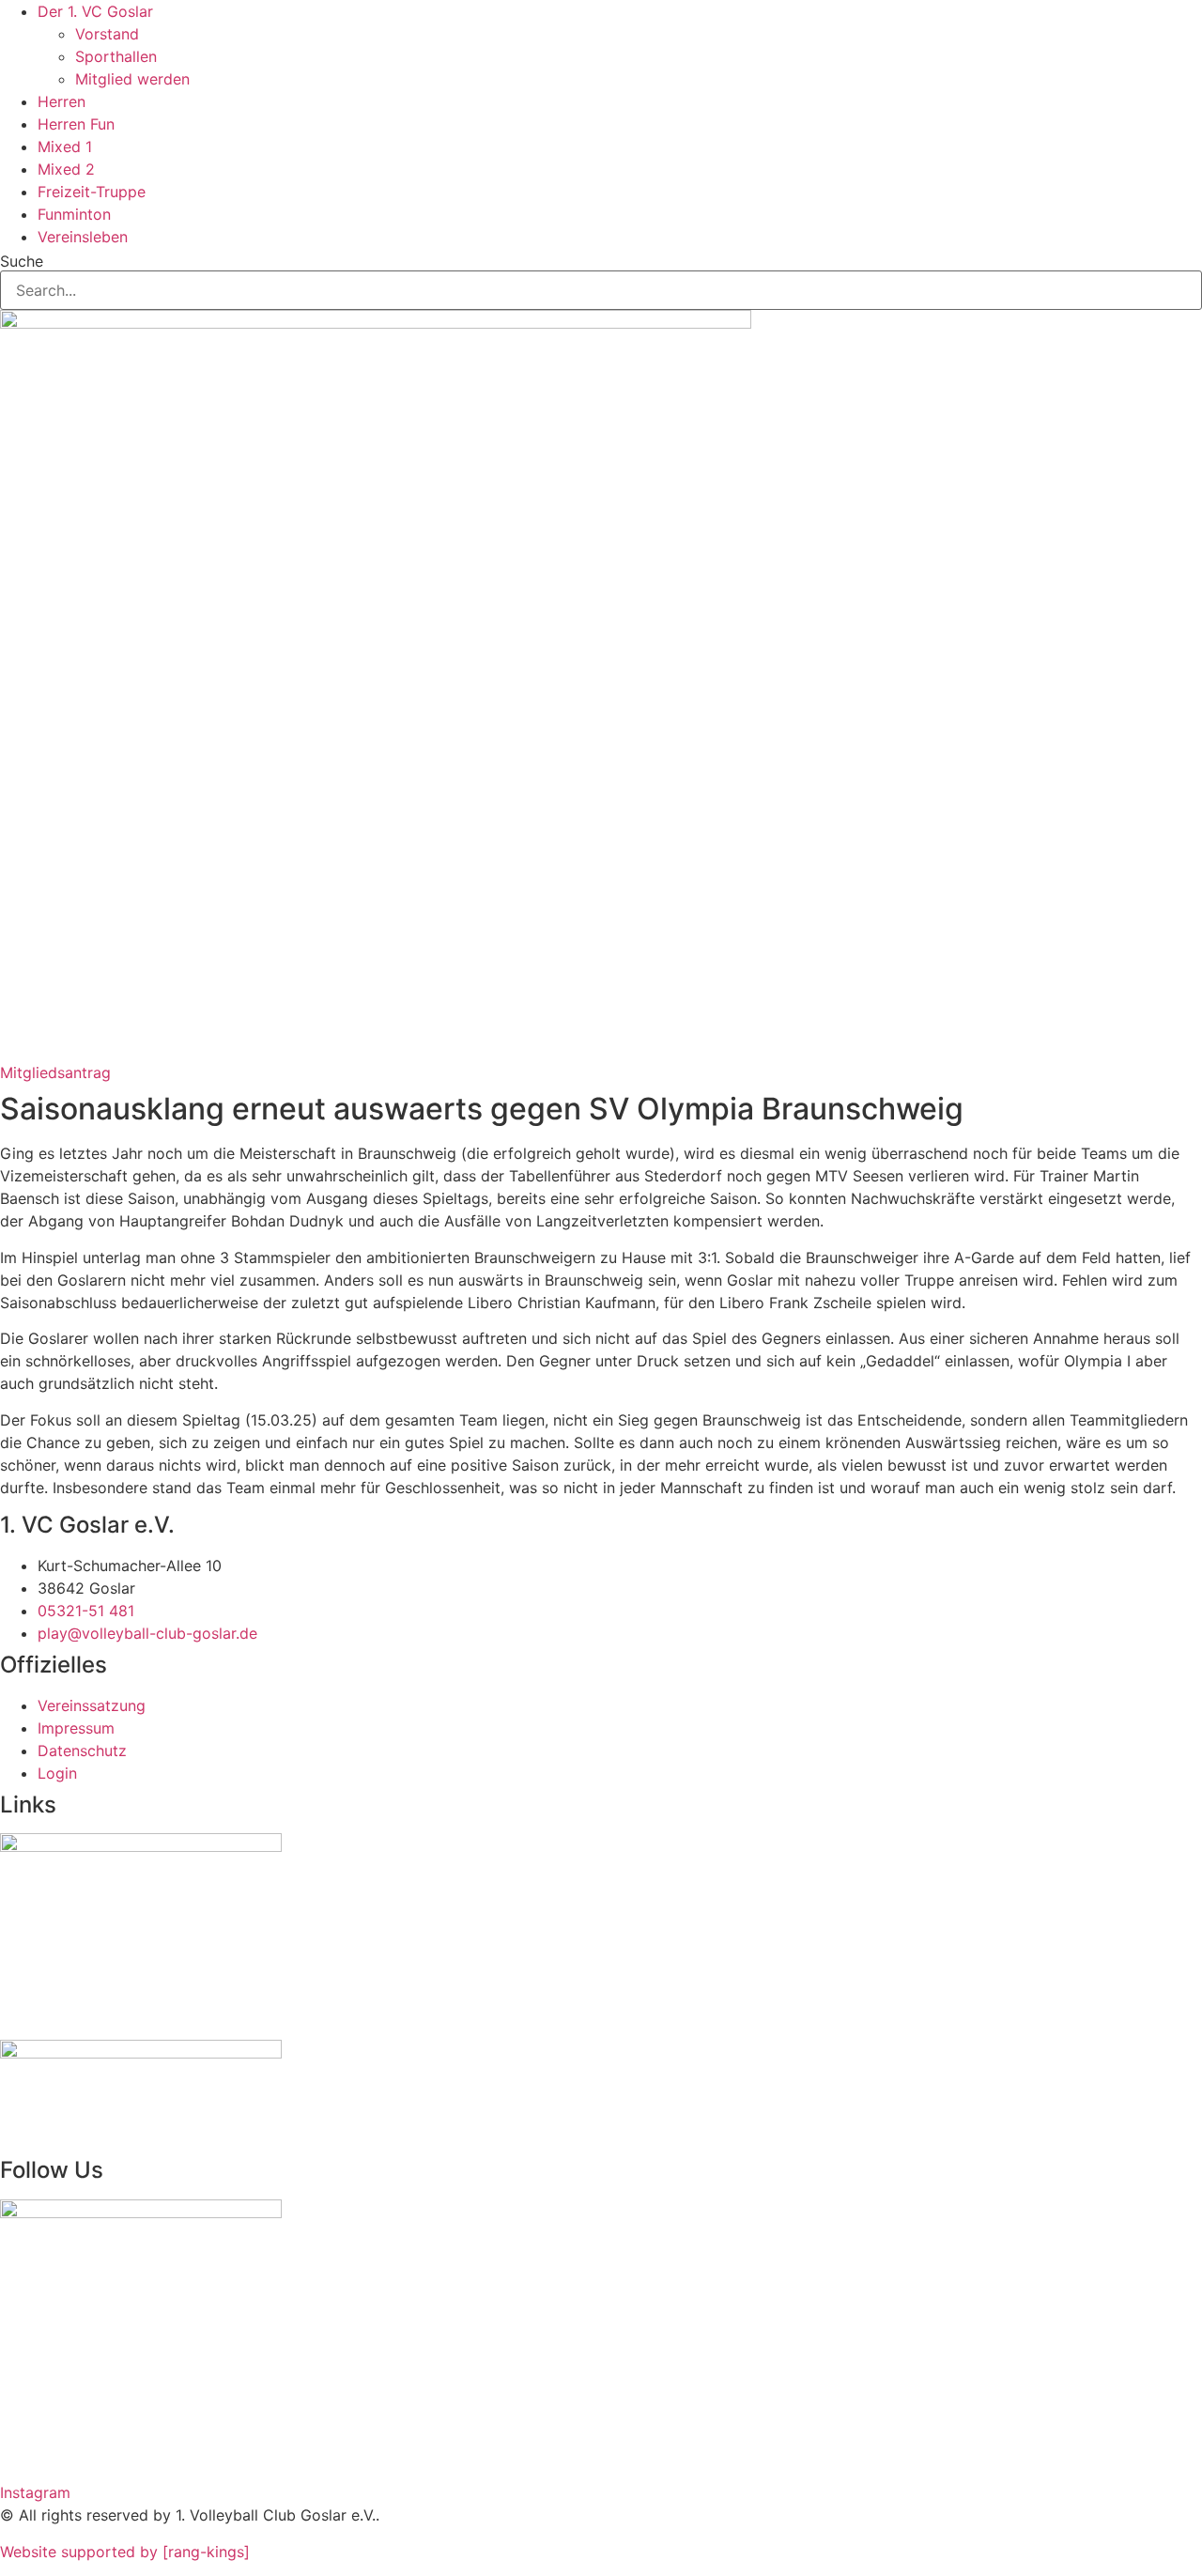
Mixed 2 (66, 169)
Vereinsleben (83, 237)
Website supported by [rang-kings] (125, 2552)
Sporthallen (116, 56)
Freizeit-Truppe (92, 192)
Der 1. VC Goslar (95, 11)
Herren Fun (76, 124)
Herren (62, 101)
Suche (22, 261)
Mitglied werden (132, 79)
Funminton (74, 214)
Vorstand (107, 34)
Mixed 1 (65, 147)
